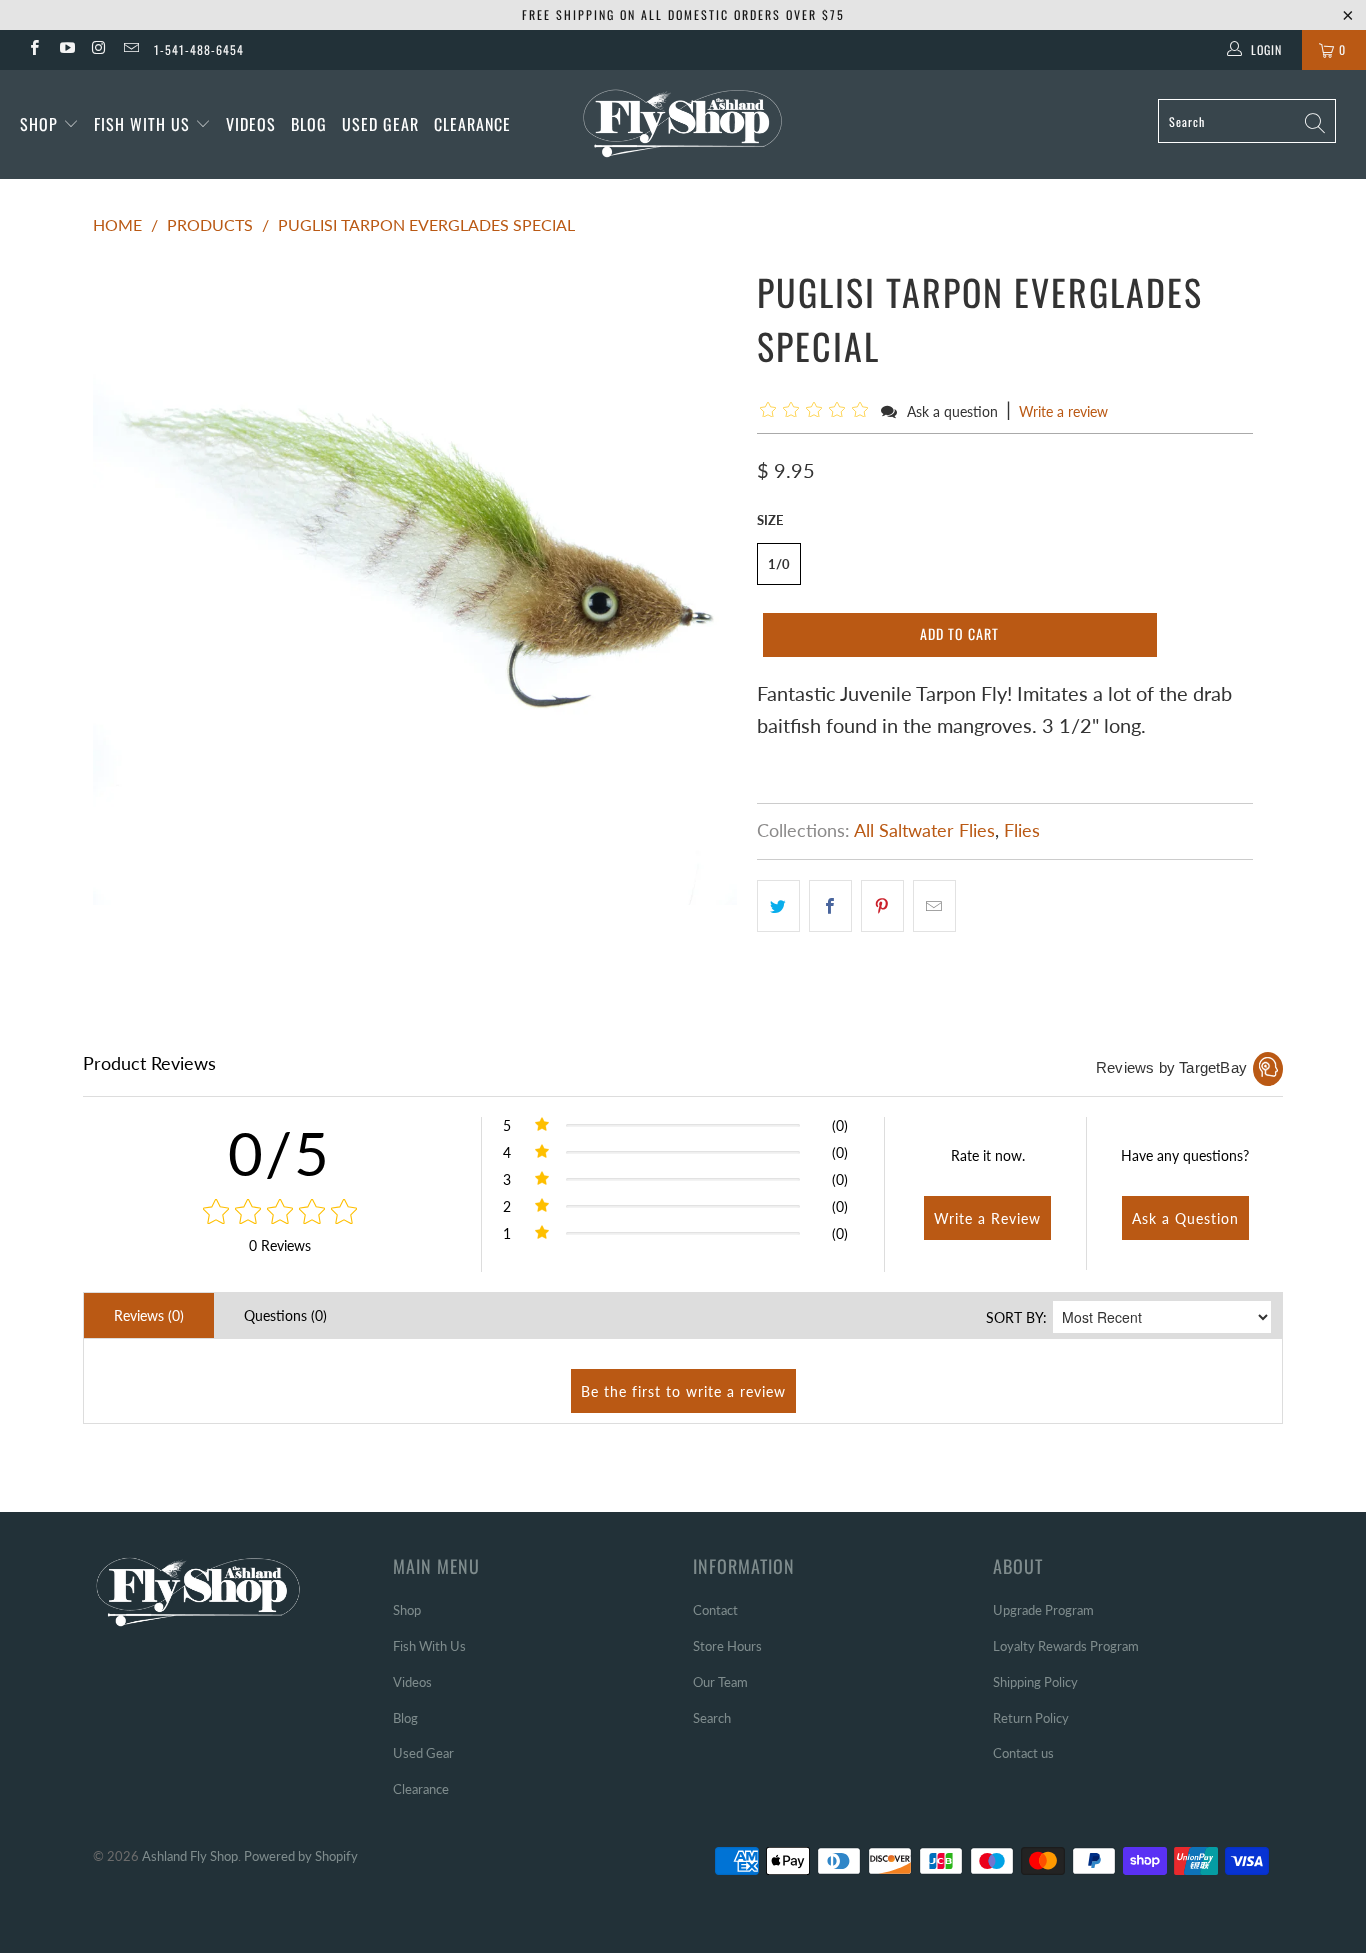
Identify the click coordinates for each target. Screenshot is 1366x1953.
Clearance (472, 124)
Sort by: (1016, 1317)
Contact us (1023, 1753)
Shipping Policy (1035, 1682)
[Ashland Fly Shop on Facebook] (33, 49)
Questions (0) (285, 1315)
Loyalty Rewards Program (1066, 1646)
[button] (817, 410)
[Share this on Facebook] (830, 906)
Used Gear (380, 124)
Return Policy (1031, 1718)
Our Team (720, 1682)
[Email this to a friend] (934, 906)
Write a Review (987, 1218)
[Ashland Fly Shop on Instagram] (98, 49)
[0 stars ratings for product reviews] (279, 1213)
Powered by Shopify (301, 1856)
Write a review (1063, 411)
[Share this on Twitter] (778, 906)
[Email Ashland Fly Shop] (130, 49)
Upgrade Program (1043, 1610)
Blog (309, 124)
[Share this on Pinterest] (882, 906)
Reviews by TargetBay (1171, 1067)
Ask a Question (1185, 1218)
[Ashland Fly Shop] (683, 121)
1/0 (779, 564)
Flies (1022, 830)
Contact (715, 1610)
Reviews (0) (149, 1315)
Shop (39, 124)
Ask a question (952, 411)
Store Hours (727, 1646)
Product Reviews (149, 1063)
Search (712, 1718)
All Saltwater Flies (924, 830)
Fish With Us (144, 124)
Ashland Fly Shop (190, 1856)
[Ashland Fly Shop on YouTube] (65, 49)
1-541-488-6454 (199, 49)
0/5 (279, 1153)
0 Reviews (280, 1245)
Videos (251, 124)
